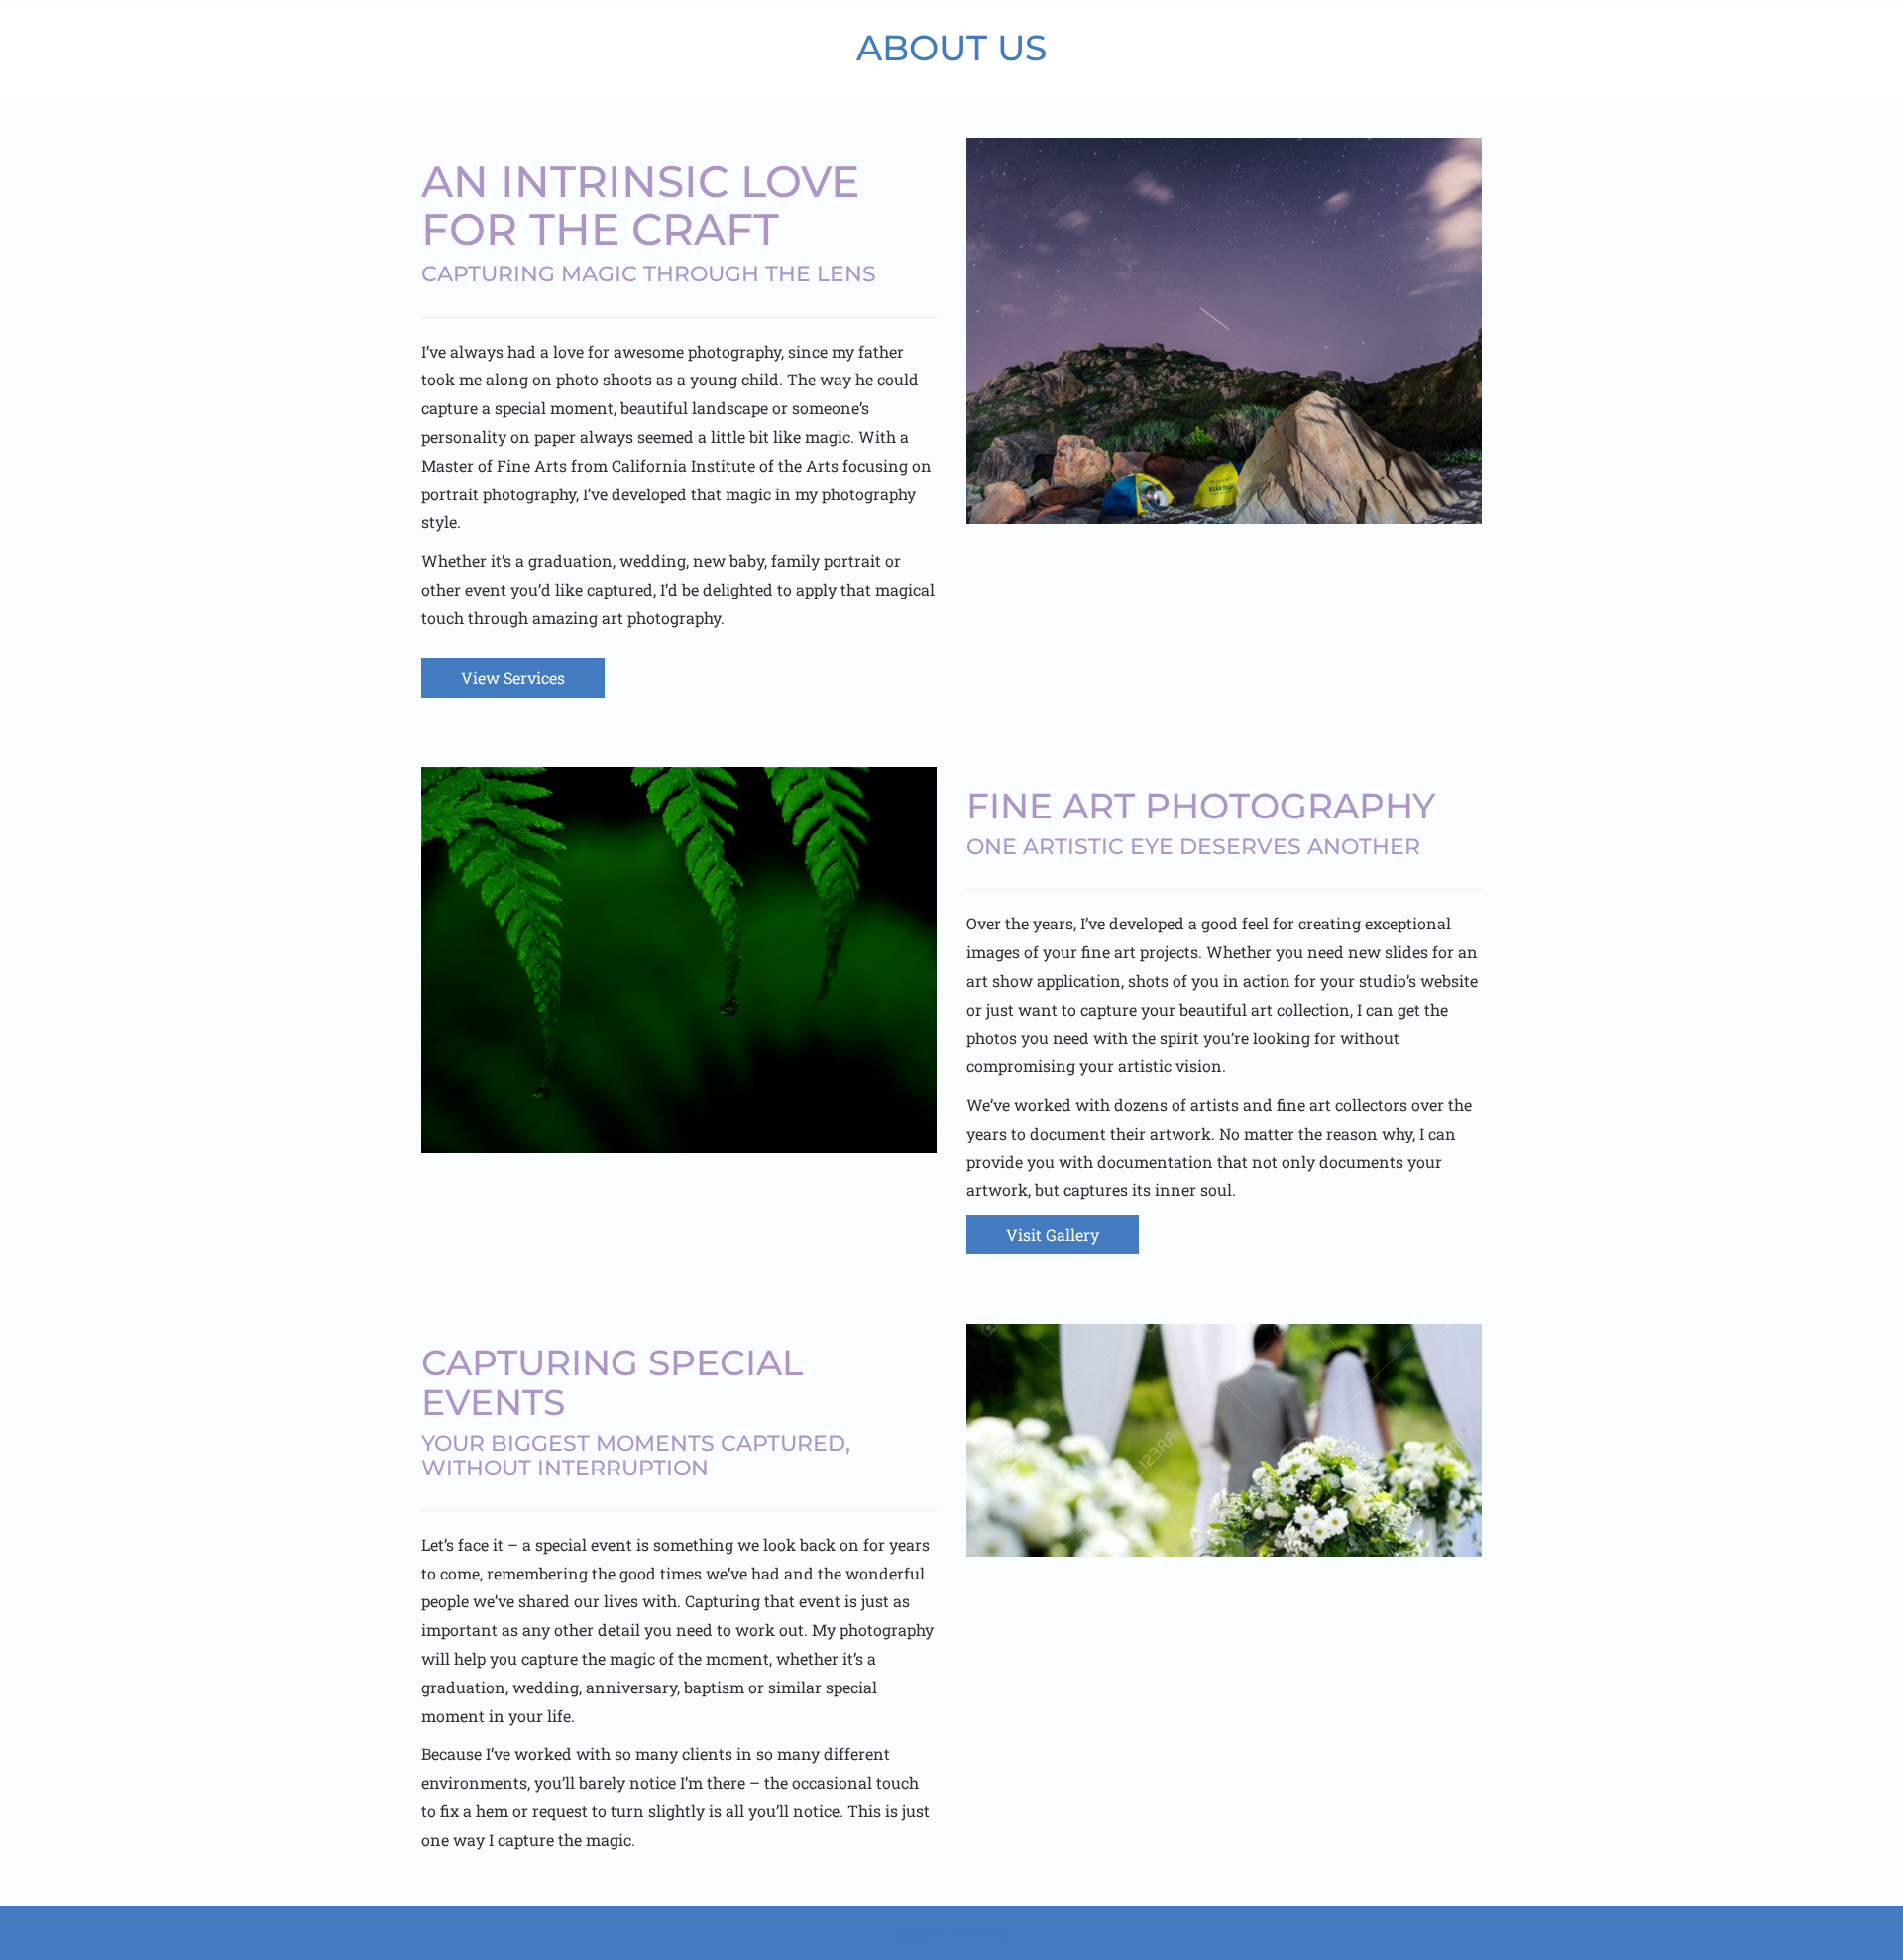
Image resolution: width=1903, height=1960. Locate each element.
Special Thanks (951, 1933)
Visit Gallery (1053, 1234)
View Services (513, 677)
